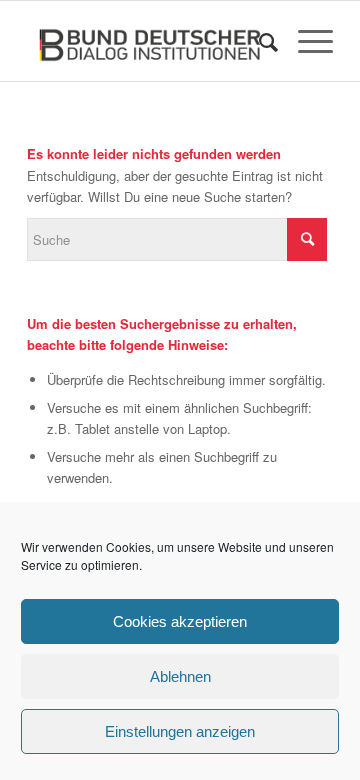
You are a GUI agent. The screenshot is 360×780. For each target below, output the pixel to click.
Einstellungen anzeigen (180, 731)
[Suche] (258, 41)
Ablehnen (180, 676)
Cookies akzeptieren (180, 621)
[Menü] (305, 41)
